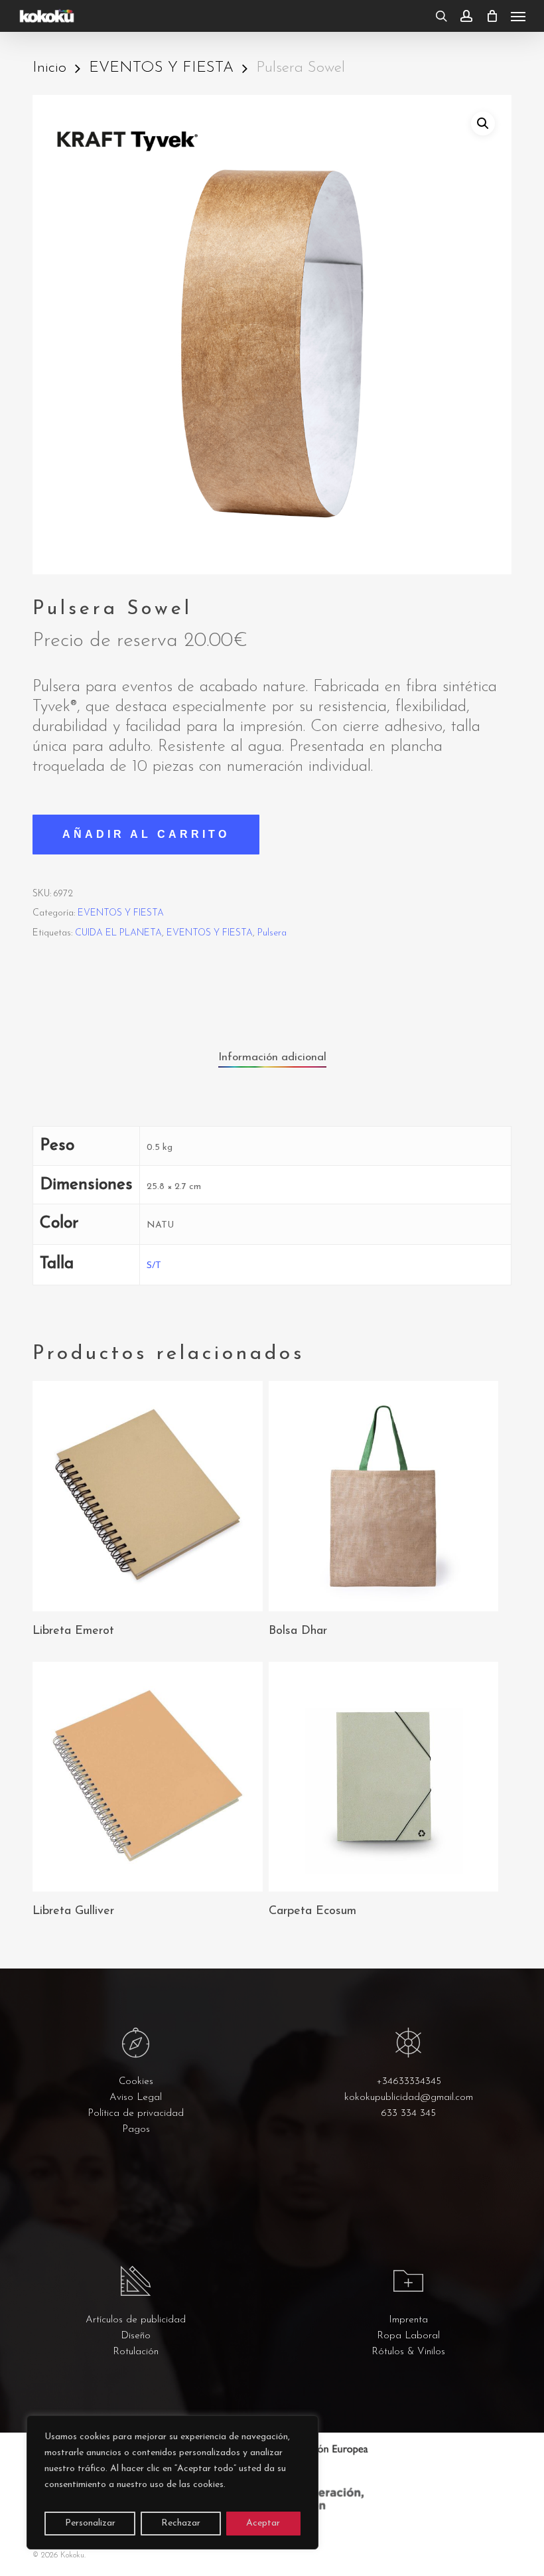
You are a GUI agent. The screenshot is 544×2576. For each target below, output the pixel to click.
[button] (518, 16)
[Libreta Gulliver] (147, 1777)
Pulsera (272, 933)
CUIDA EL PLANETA (118, 933)
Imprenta (408, 2320)
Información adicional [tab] (272, 1057)
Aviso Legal (136, 2098)
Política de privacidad (136, 2114)
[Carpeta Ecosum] (383, 1777)
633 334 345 (408, 2114)
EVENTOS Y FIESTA (161, 68)
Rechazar (181, 2523)
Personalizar (90, 2523)
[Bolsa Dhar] (383, 1496)
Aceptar (263, 2523)
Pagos (136, 2130)
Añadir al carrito (146, 834)
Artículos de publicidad (136, 2320)
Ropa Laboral (408, 2336)
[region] (172, 2482)
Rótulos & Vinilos (408, 2352)
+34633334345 (409, 2082)
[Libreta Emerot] (147, 1496)
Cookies (136, 2082)
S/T (154, 1266)
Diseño (136, 2336)
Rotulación (136, 2352)
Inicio (49, 68)
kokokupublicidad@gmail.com (409, 2098)
